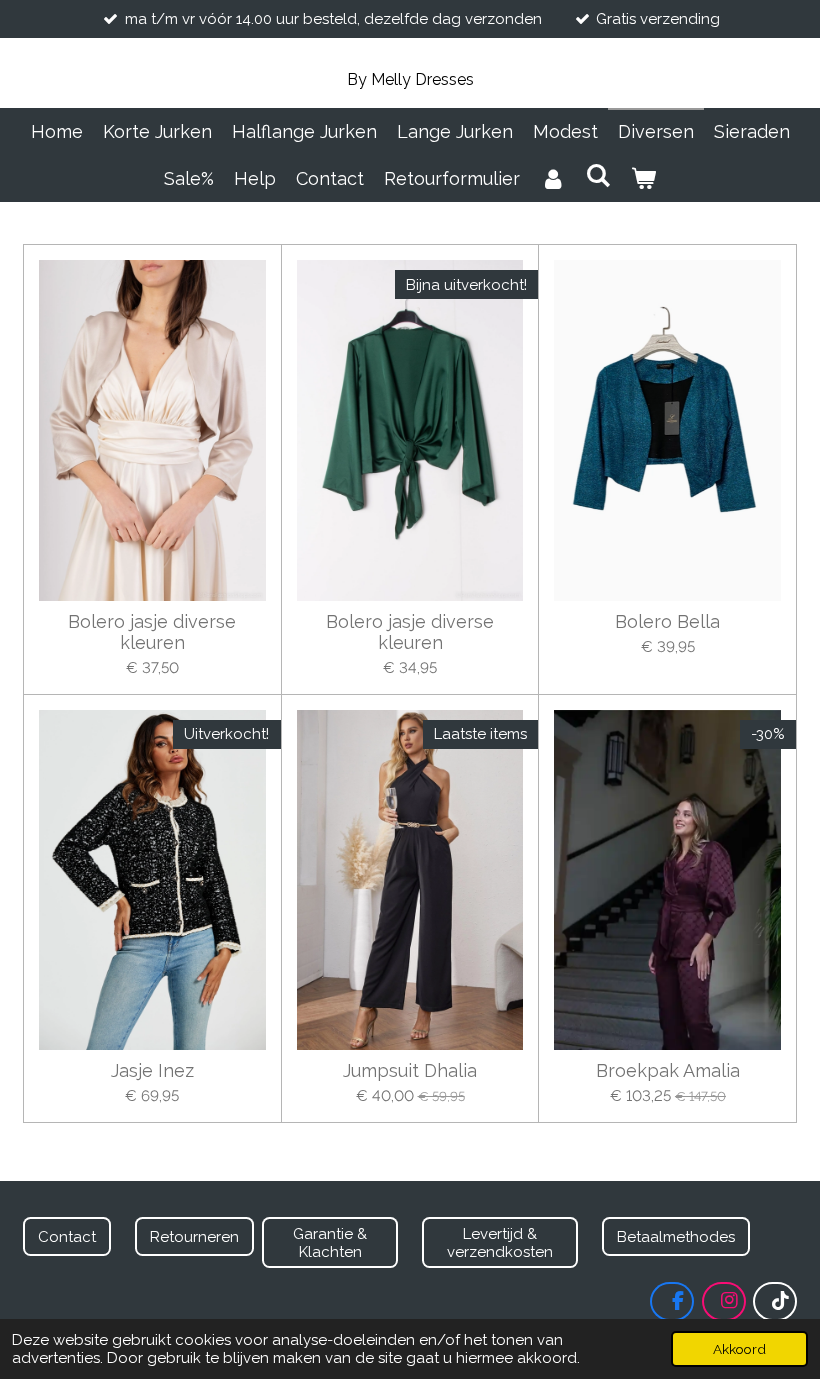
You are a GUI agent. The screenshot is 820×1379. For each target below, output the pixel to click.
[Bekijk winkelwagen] (643, 178)
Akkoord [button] (739, 1349)
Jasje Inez (152, 1070)
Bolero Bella (667, 621)
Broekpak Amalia (668, 1070)
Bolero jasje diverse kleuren (152, 632)
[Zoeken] (597, 175)
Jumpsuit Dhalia (410, 1070)
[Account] (552, 178)
